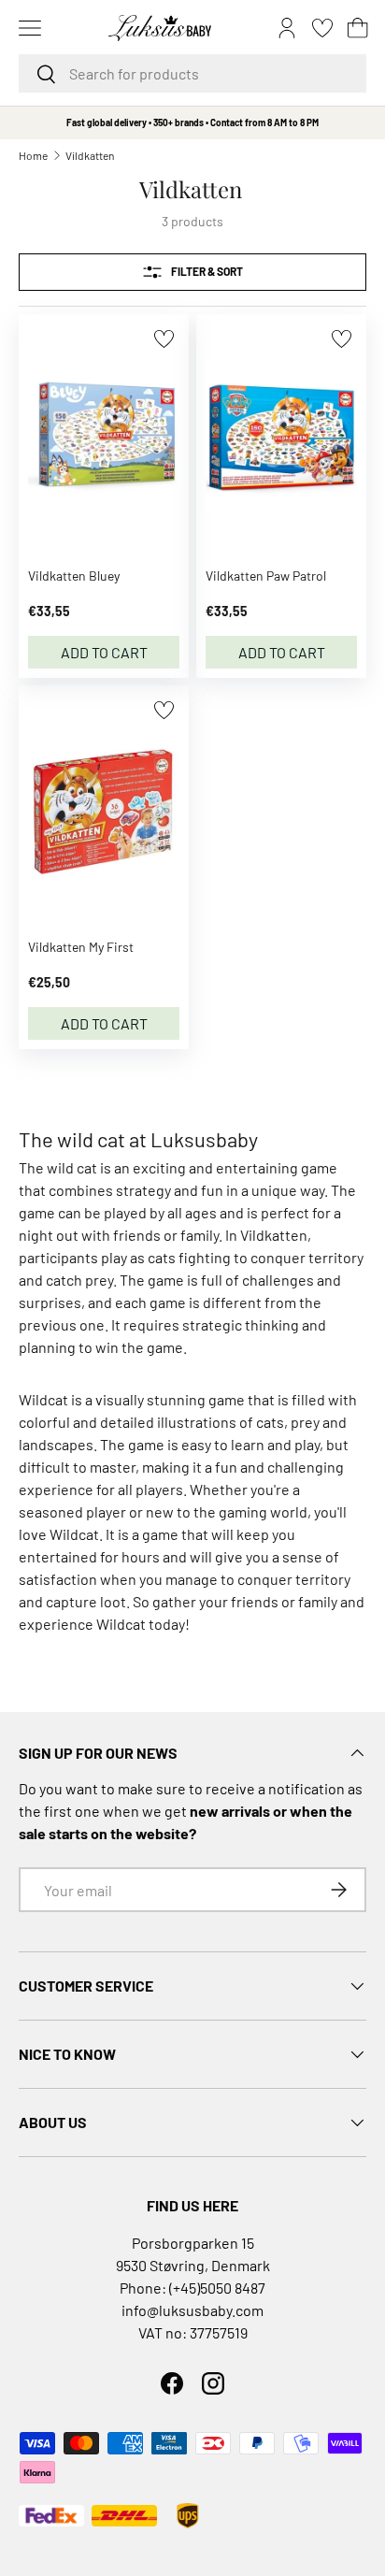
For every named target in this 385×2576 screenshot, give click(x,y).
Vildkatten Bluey (74, 576)
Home (33, 155)
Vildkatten (90, 155)
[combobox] (192, 73)
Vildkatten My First (81, 947)
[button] (358, 28)
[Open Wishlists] (322, 28)
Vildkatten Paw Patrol (266, 576)
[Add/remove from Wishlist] (164, 339)
